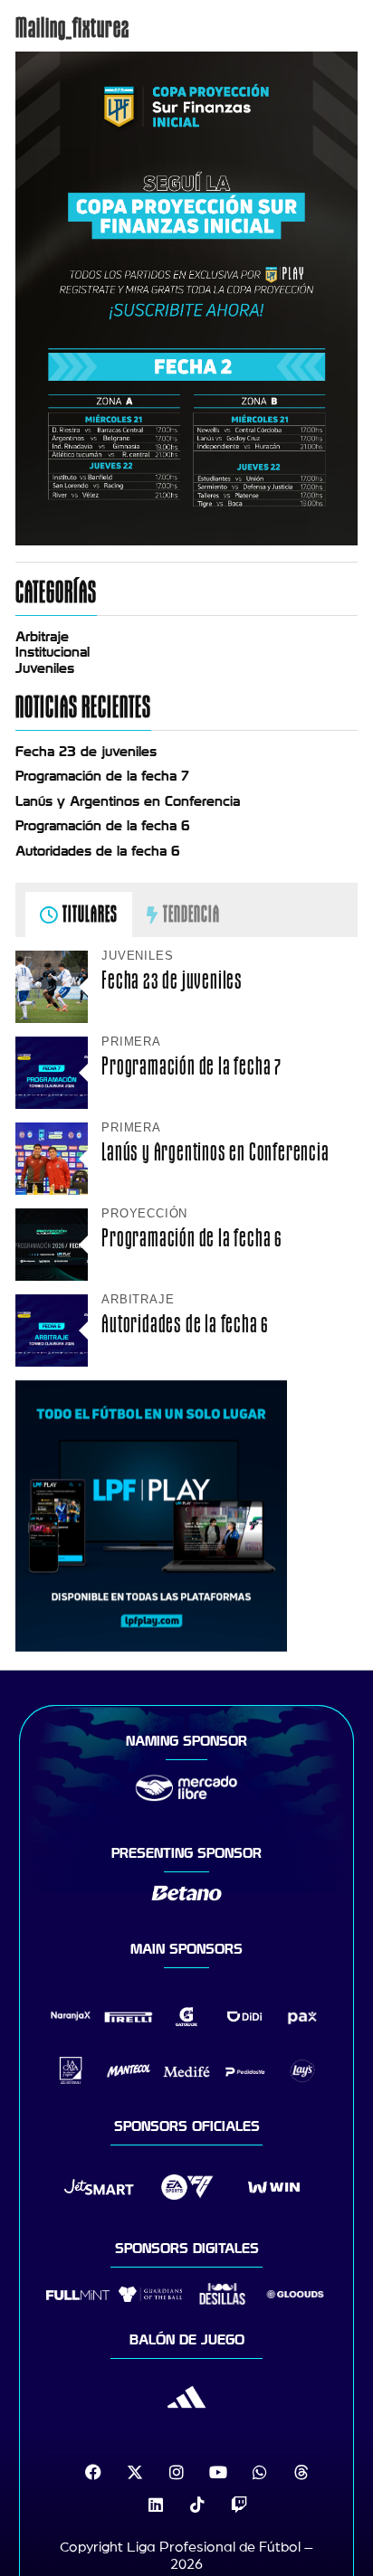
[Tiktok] (197, 2505)
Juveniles (45, 668)
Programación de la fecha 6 (103, 826)
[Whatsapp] (260, 2472)
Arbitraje (42, 637)
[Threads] (301, 2472)
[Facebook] (93, 2472)
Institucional (53, 652)
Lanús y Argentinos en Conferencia (128, 801)
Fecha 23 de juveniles (86, 752)
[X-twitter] (135, 2472)
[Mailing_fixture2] (186, 541)
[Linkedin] (156, 2505)
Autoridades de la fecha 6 (98, 851)
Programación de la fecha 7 (102, 776)
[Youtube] (218, 2472)
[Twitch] (239, 2505)
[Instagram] (177, 2472)
